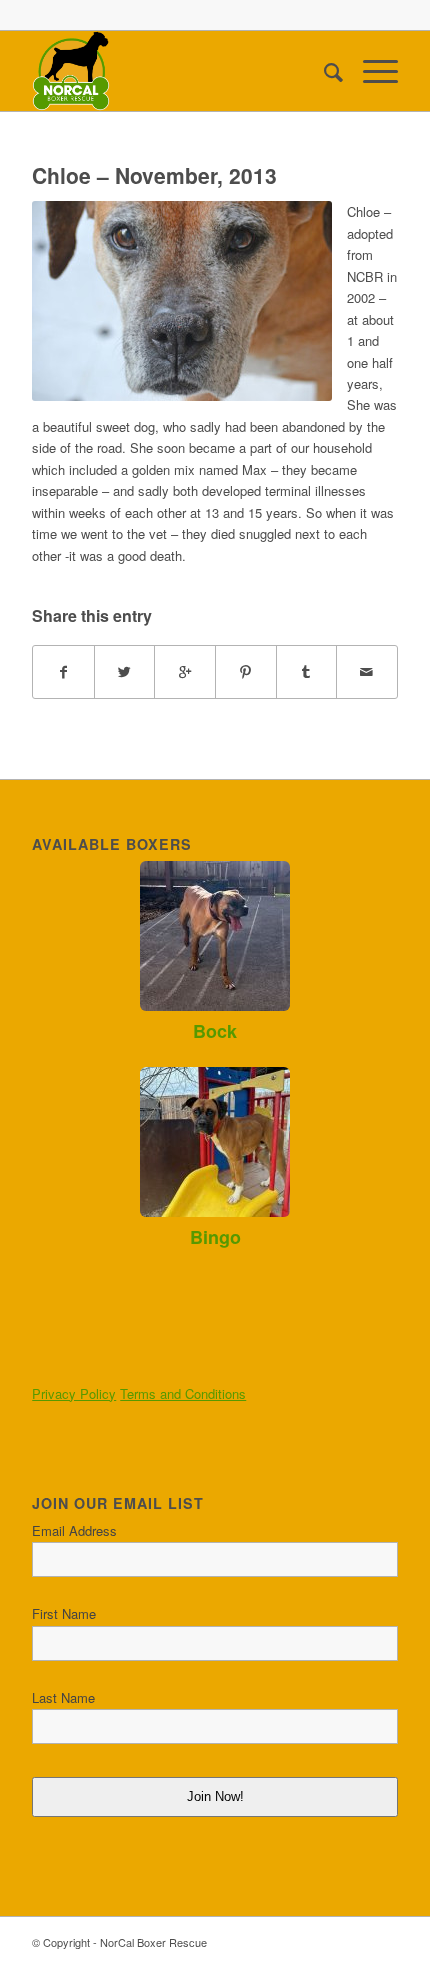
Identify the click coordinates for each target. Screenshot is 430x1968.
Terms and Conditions (183, 1393)
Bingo (215, 1237)
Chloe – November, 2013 (154, 175)
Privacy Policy (74, 1393)
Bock (215, 1031)
